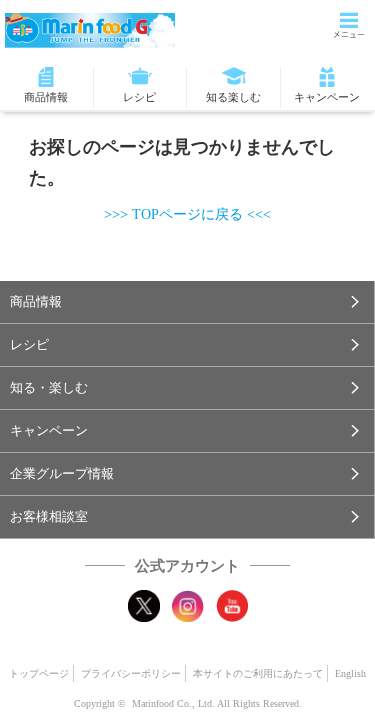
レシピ (139, 97)
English (350, 673)
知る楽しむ (233, 97)
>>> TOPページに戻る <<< (187, 214)
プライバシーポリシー (131, 673)
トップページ (39, 673)
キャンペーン (327, 97)
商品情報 (46, 97)
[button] (187, 302)
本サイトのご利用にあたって (258, 673)
